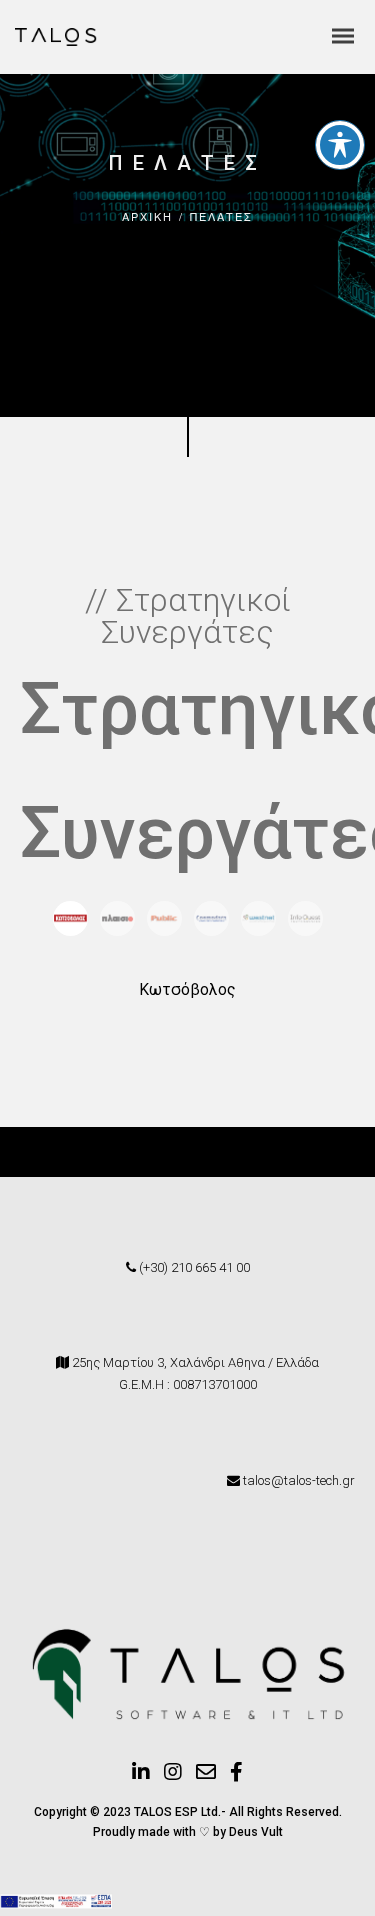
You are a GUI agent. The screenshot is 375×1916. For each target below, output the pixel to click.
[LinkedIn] (141, 1777)
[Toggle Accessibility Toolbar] (340, 145)
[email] (206, 1777)
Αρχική (147, 216)
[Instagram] (173, 1777)
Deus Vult (256, 1832)
